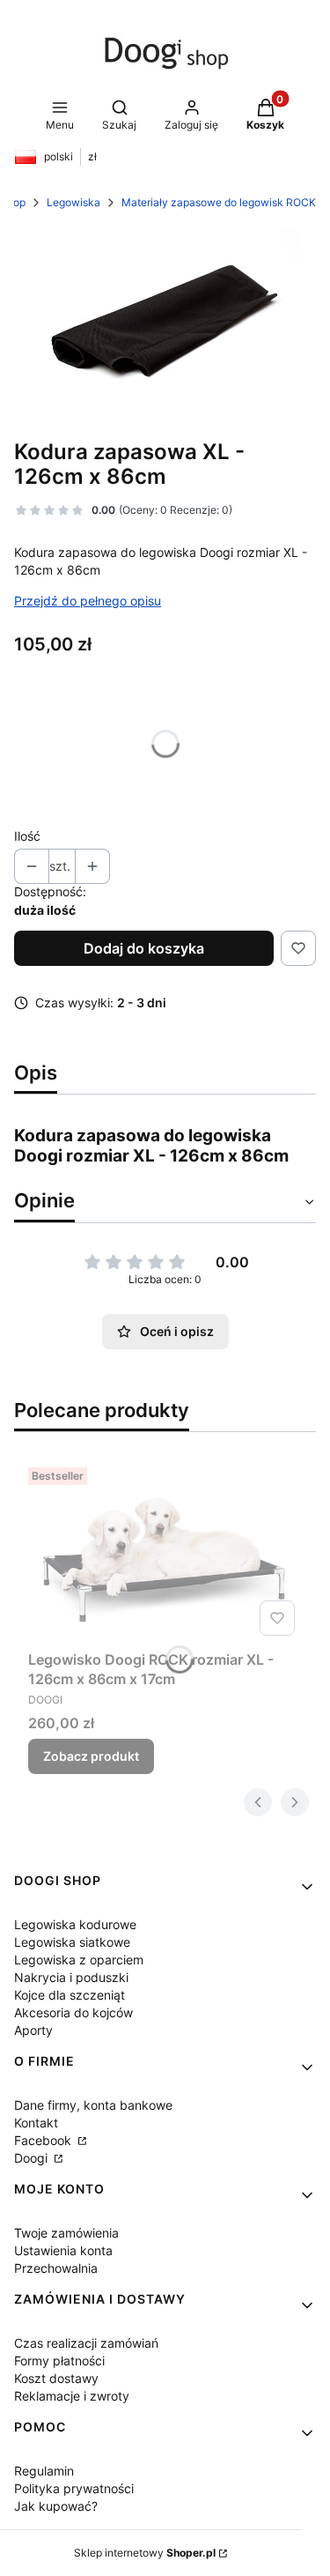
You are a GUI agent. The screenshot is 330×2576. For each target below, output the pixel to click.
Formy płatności (59, 2361)
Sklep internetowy (145, 2553)
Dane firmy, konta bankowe (93, 2105)
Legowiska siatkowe (72, 1942)
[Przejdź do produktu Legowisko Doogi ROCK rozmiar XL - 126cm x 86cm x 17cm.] (165, 1552)
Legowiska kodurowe (75, 1924)
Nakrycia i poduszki (71, 1977)
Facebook (44, 2140)
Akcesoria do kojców (73, 2012)
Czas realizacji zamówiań (86, 2343)
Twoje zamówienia (66, 2233)
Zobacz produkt (91, 1756)
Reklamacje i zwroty (72, 2396)
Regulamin (44, 2471)
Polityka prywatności (74, 2488)
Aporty (33, 2030)
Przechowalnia (56, 2268)
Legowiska (73, 202)
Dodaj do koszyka (144, 948)
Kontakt (36, 2123)
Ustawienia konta (63, 2250)
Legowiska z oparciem (79, 1960)
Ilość (27, 836)
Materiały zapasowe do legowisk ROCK (219, 202)
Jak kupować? (56, 2506)
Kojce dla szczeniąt (70, 1995)
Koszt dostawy (56, 2378)
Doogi (33, 2158)
